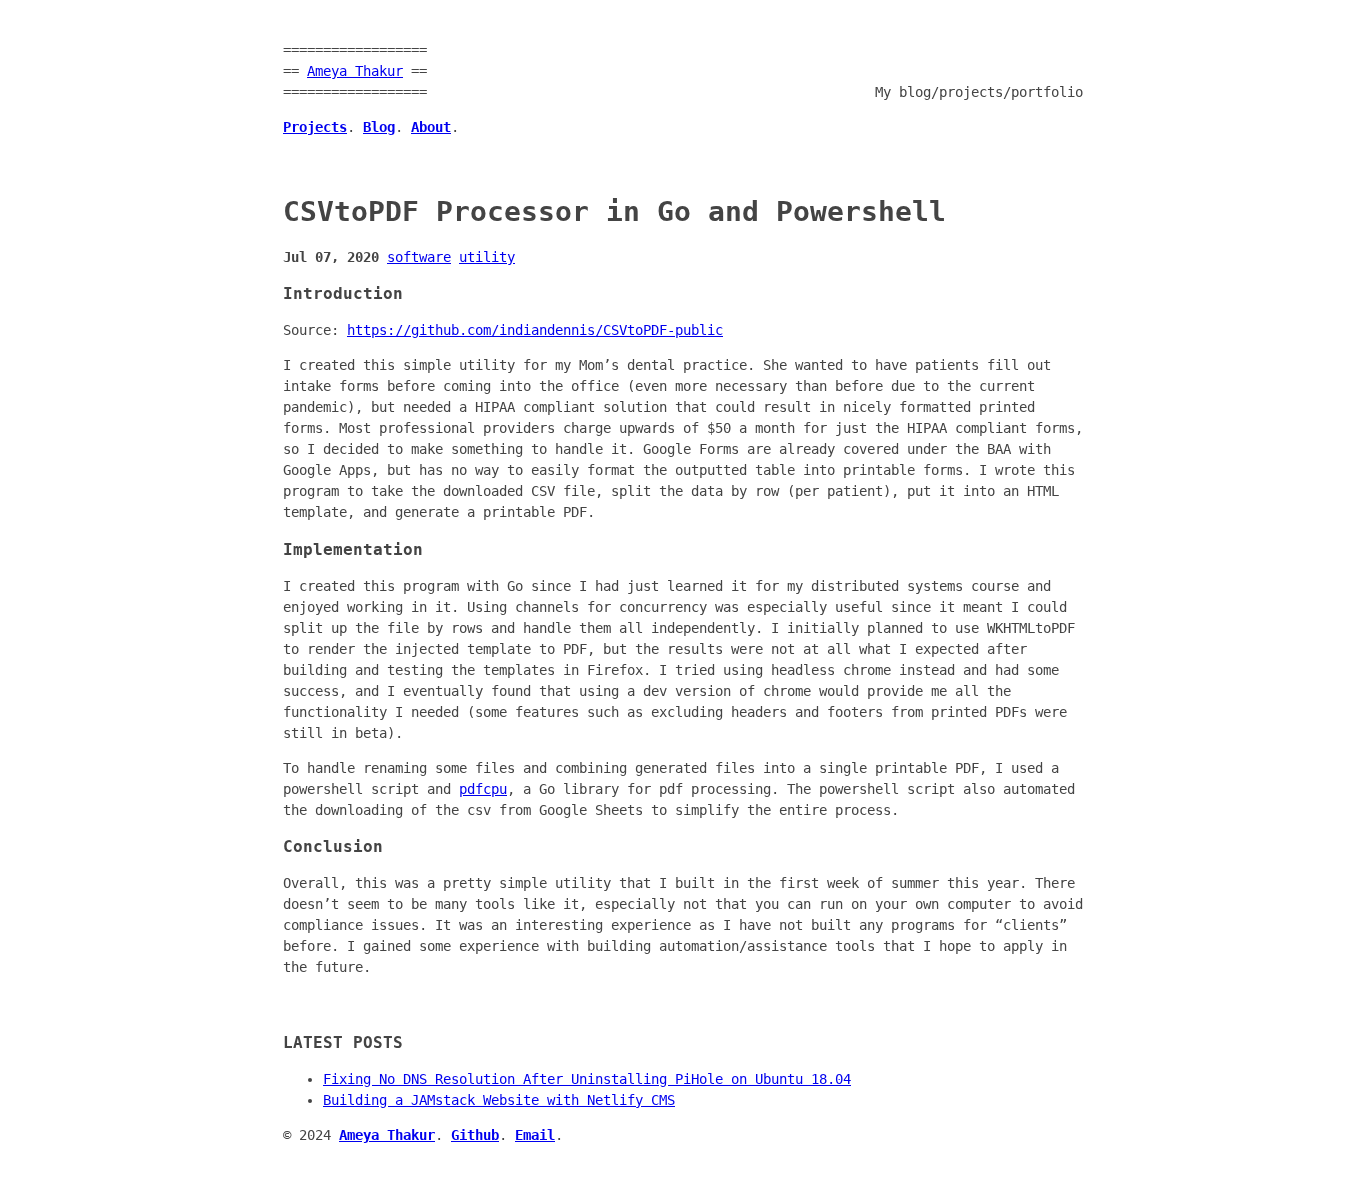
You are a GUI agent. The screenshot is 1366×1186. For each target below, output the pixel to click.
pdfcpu (483, 789)
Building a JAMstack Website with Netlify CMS (499, 1100)
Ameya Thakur (355, 71)
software (419, 257)
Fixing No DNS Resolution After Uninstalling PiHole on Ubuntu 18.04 (587, 1079)
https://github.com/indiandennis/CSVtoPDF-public (535, 330)
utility (487, 257)
